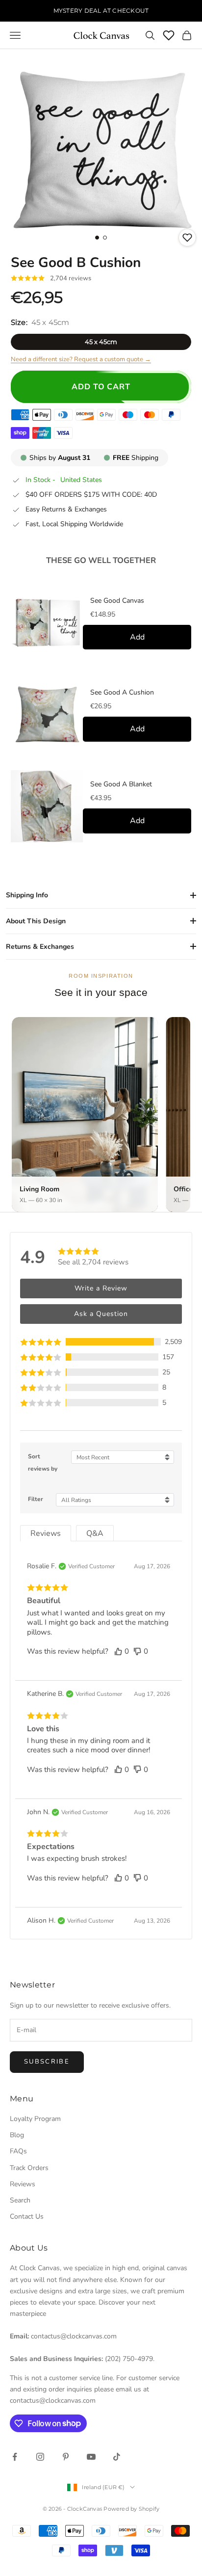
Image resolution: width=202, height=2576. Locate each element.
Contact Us (27, 2216)
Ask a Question (101, 1314)
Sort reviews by (43, 1462)
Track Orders (29, 2168)
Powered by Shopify (131, 2509)
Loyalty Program (35, 2119)
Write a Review (101, 1288)
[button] (101, 1342)
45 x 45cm (101, 342)
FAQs (18, 2151)
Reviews (23, 2184)
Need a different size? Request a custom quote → (81, 359)
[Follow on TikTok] (117, 2457)
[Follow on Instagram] (40, 2457)
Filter (36, 1499)
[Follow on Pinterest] (66, 2457)
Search (20, 2200)
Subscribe (47, 2062)
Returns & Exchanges (40, 947)
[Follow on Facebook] (15, 2457)
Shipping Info (27, 895)
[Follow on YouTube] (91, 2457)
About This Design (36, 921)
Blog (17, 2135)
